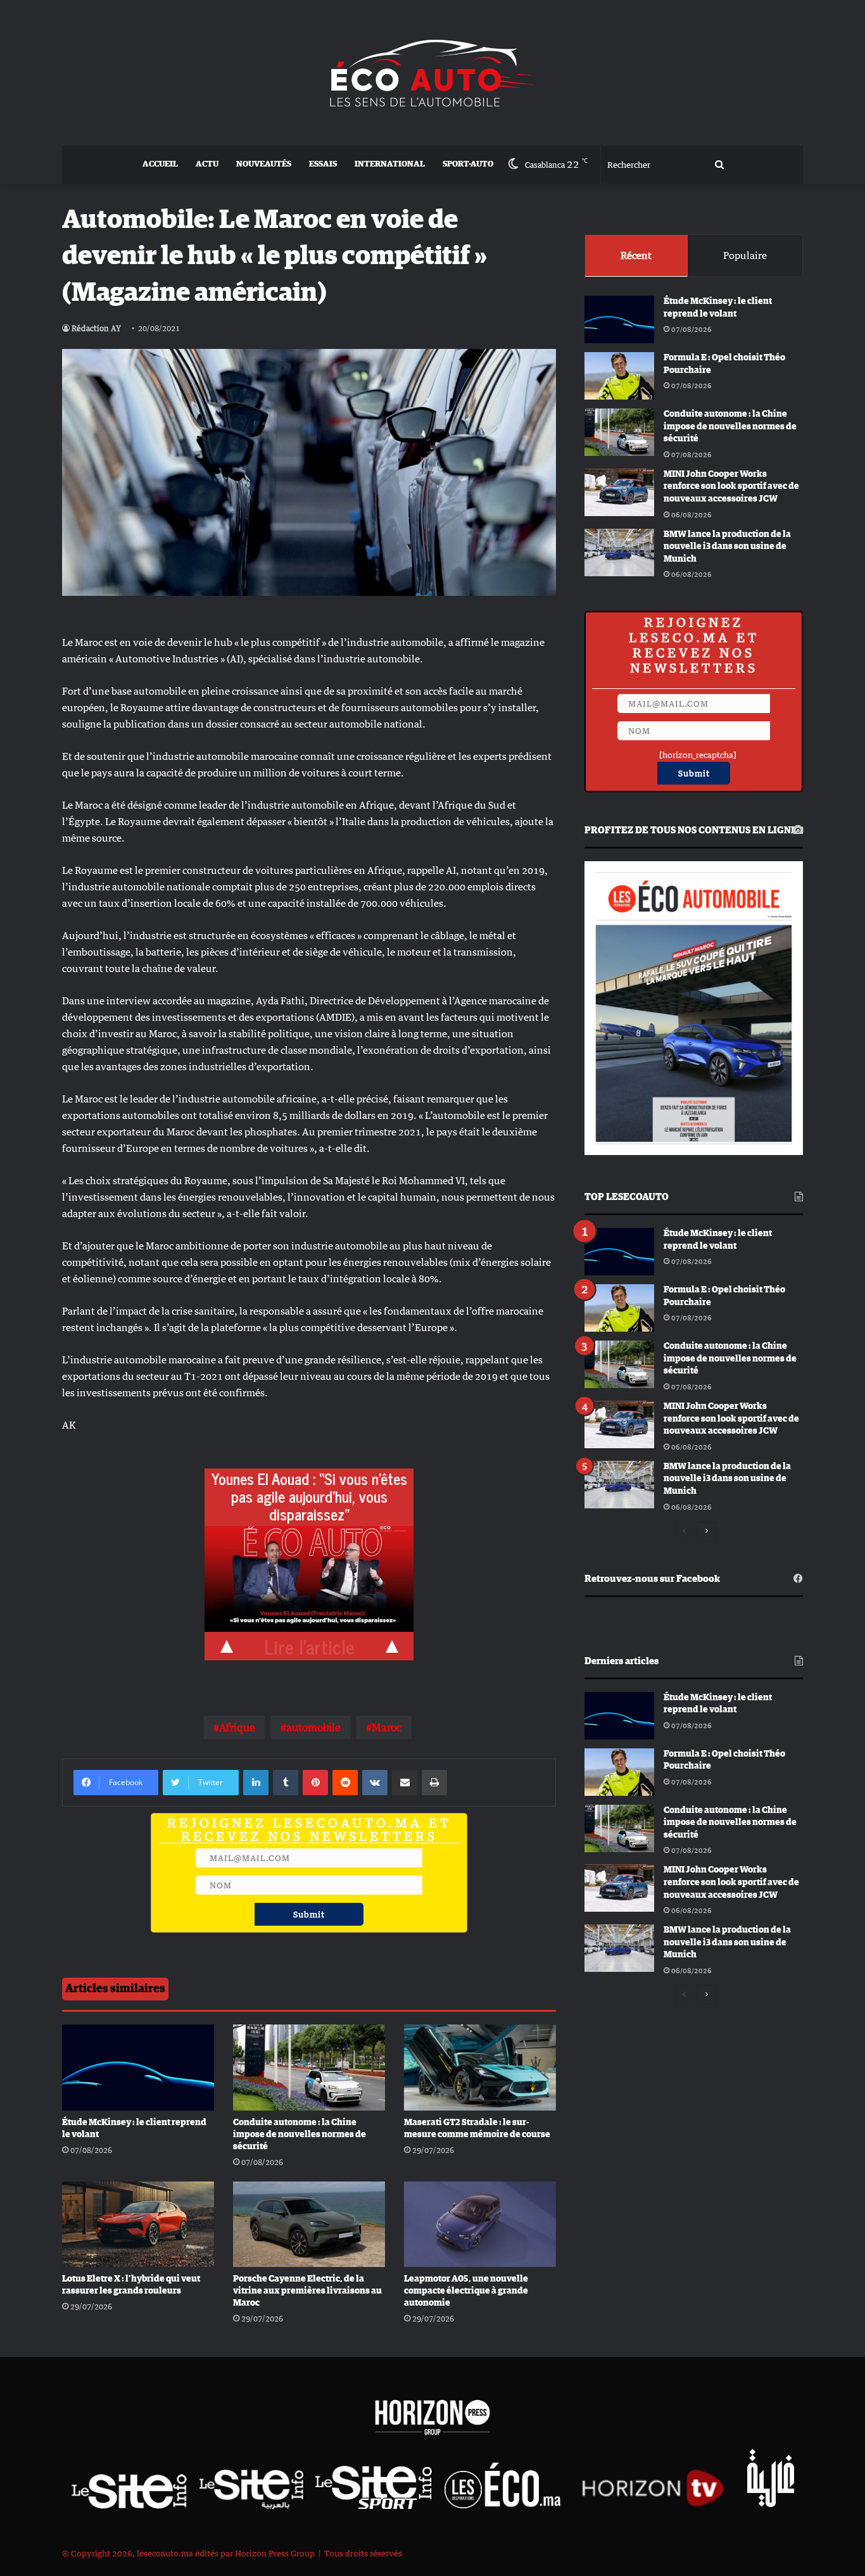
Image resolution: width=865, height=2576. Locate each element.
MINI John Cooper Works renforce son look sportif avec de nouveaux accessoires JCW (731, 487)
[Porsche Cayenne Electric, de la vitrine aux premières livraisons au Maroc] (309, 2224)
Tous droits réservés (363, 2553)
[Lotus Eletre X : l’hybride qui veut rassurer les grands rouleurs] (138, 2224)
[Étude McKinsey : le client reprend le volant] (138, 2067)
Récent (636, 255)
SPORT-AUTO (468, 164)
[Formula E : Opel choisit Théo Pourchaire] (619, 376)
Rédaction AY (96, 328)
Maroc (387, 1727)
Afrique (237, 1727)
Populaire (745, 255)
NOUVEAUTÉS (264, 164)
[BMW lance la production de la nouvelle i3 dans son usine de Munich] (619, 552)
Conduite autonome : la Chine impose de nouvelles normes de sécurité (300, 2135)
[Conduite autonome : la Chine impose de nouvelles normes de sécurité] (309, 2067)
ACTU (207, 164)
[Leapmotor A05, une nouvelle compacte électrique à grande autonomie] (480, 2224)
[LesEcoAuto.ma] (432, 73)
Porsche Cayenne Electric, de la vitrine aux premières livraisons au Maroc (307, 2291)
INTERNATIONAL (390, 164)
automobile (313, 1727)
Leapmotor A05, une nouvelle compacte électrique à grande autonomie (466, 2291)
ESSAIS (323, 164)
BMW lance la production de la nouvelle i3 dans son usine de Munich (727, 547)
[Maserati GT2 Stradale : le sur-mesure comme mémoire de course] (480, 2067)
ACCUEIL (160, 164)
